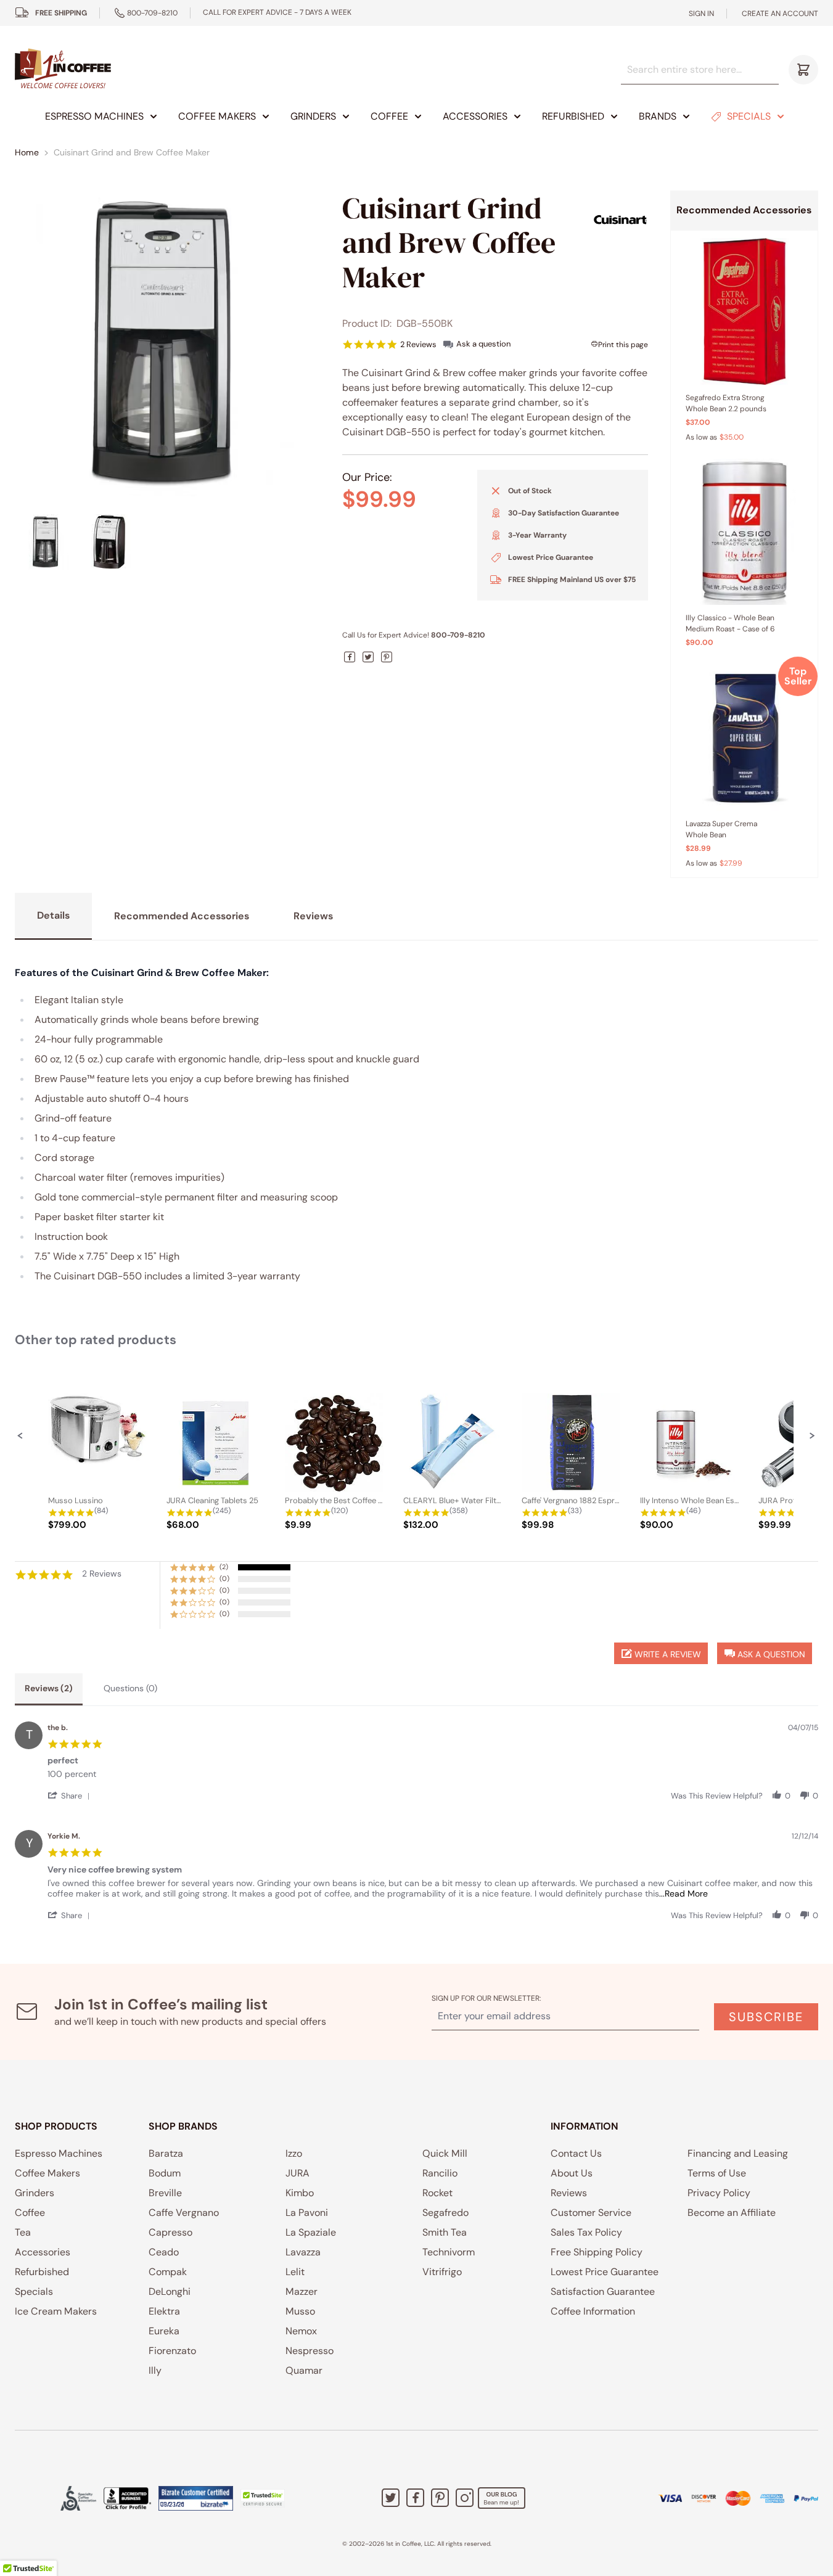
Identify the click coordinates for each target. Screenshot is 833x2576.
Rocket (437, 2193)
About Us (572, 2173)
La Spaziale (311, 2232)
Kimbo (300, 2193)
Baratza (166, 2153)
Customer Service (591, 2213)
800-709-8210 (152, 13)
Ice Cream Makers (56, 2311)
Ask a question (483, 344)
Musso (300, 2311)
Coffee (389, 116)
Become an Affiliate (732, 2213)
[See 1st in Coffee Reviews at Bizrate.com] (196, 2498)
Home (27, 152)
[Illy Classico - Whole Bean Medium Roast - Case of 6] (744, 532)
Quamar (304, 2370)
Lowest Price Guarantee (605, 2272)
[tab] (49, 1689)
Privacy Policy (719, 2193)
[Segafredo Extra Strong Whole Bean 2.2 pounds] (744, 311)
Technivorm (449, 2252)
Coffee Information (593, 2311)
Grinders (313, 116)
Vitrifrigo (442, 2272)
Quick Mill (445, 2153)
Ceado (164, 2252)
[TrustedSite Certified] (263, 2498)
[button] (20, 1435)
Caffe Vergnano (184, 2213)
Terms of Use (717, 2173)
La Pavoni (307, 2213)
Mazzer (302, 2291)
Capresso (170, 2232)
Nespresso (310, 2351)
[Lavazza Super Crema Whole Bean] (744, 737)
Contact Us (576, 2153)
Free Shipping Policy (597, 2252)
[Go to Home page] (63, 69)
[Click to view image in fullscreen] (167, 343)
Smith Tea (445, 2232)
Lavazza (303, 2252)
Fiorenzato (172, 2351)
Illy (155, 2370)
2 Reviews (418, 344)
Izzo (294, 2153)
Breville (165, 2193)
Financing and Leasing (738, 2153)
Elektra (164, 2311)
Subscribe (766, 2017)
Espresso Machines (94, 116)
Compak (168, 2272)
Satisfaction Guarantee (603, 2291)
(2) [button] (224, 1567)
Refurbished (573, 116)
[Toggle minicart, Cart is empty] (803, 70)
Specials (749, 116)
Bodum (165, 2173)
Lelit (295, 2272)
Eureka (164, 2331)
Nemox (301, 2331)
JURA (297, 2173)
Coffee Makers (217, 116)
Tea (23, 2232)
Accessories (475, 116)
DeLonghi (170, 2291)
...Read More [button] (683, 1893)
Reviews (569, 2193)
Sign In (701, 14)
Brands (658, 116)
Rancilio (440, 2173)
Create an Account (780, 14)
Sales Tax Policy (586, 2232)
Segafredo (445, 2213)
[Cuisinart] (620, 219)
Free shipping (61, 13)
